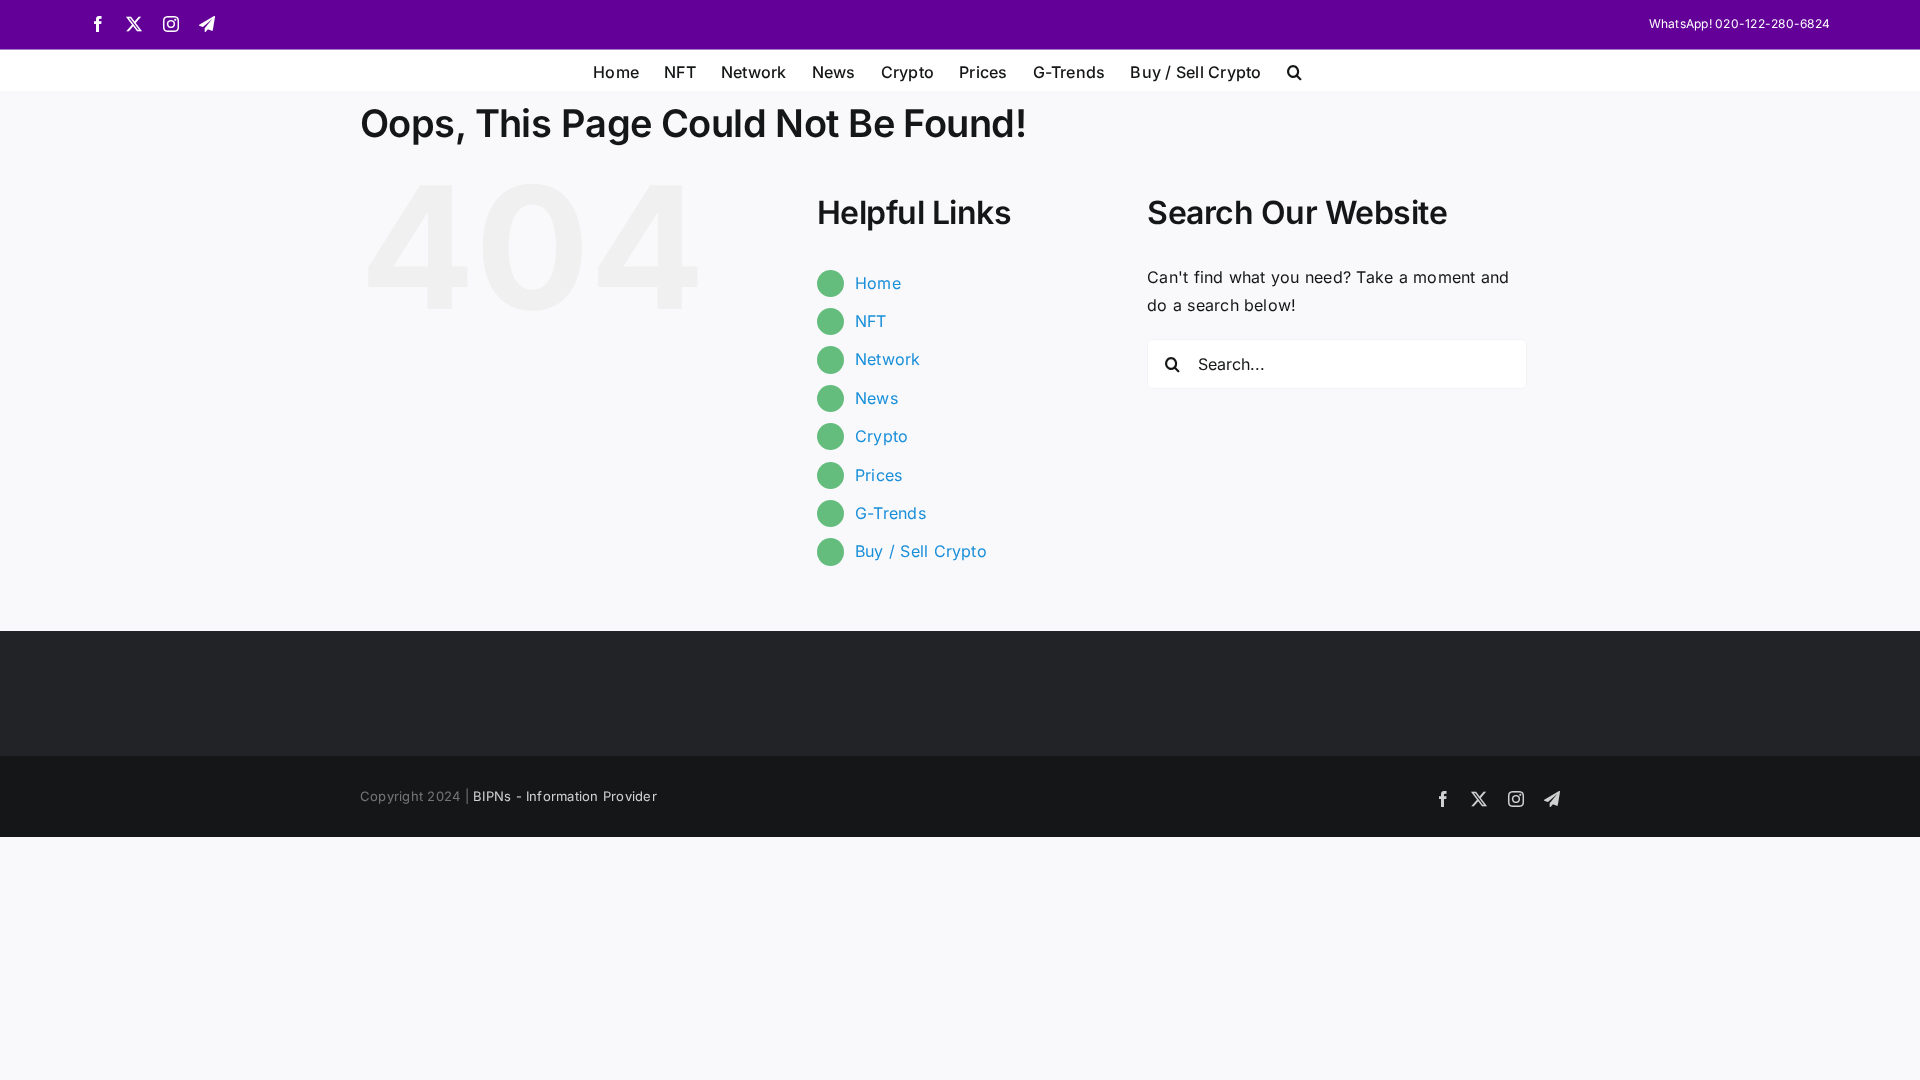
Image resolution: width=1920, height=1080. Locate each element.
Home (878, 283)
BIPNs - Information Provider (565, 796)
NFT (871, 321)
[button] (1294, 70)
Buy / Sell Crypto (921, 551)
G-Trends (890, 513)
